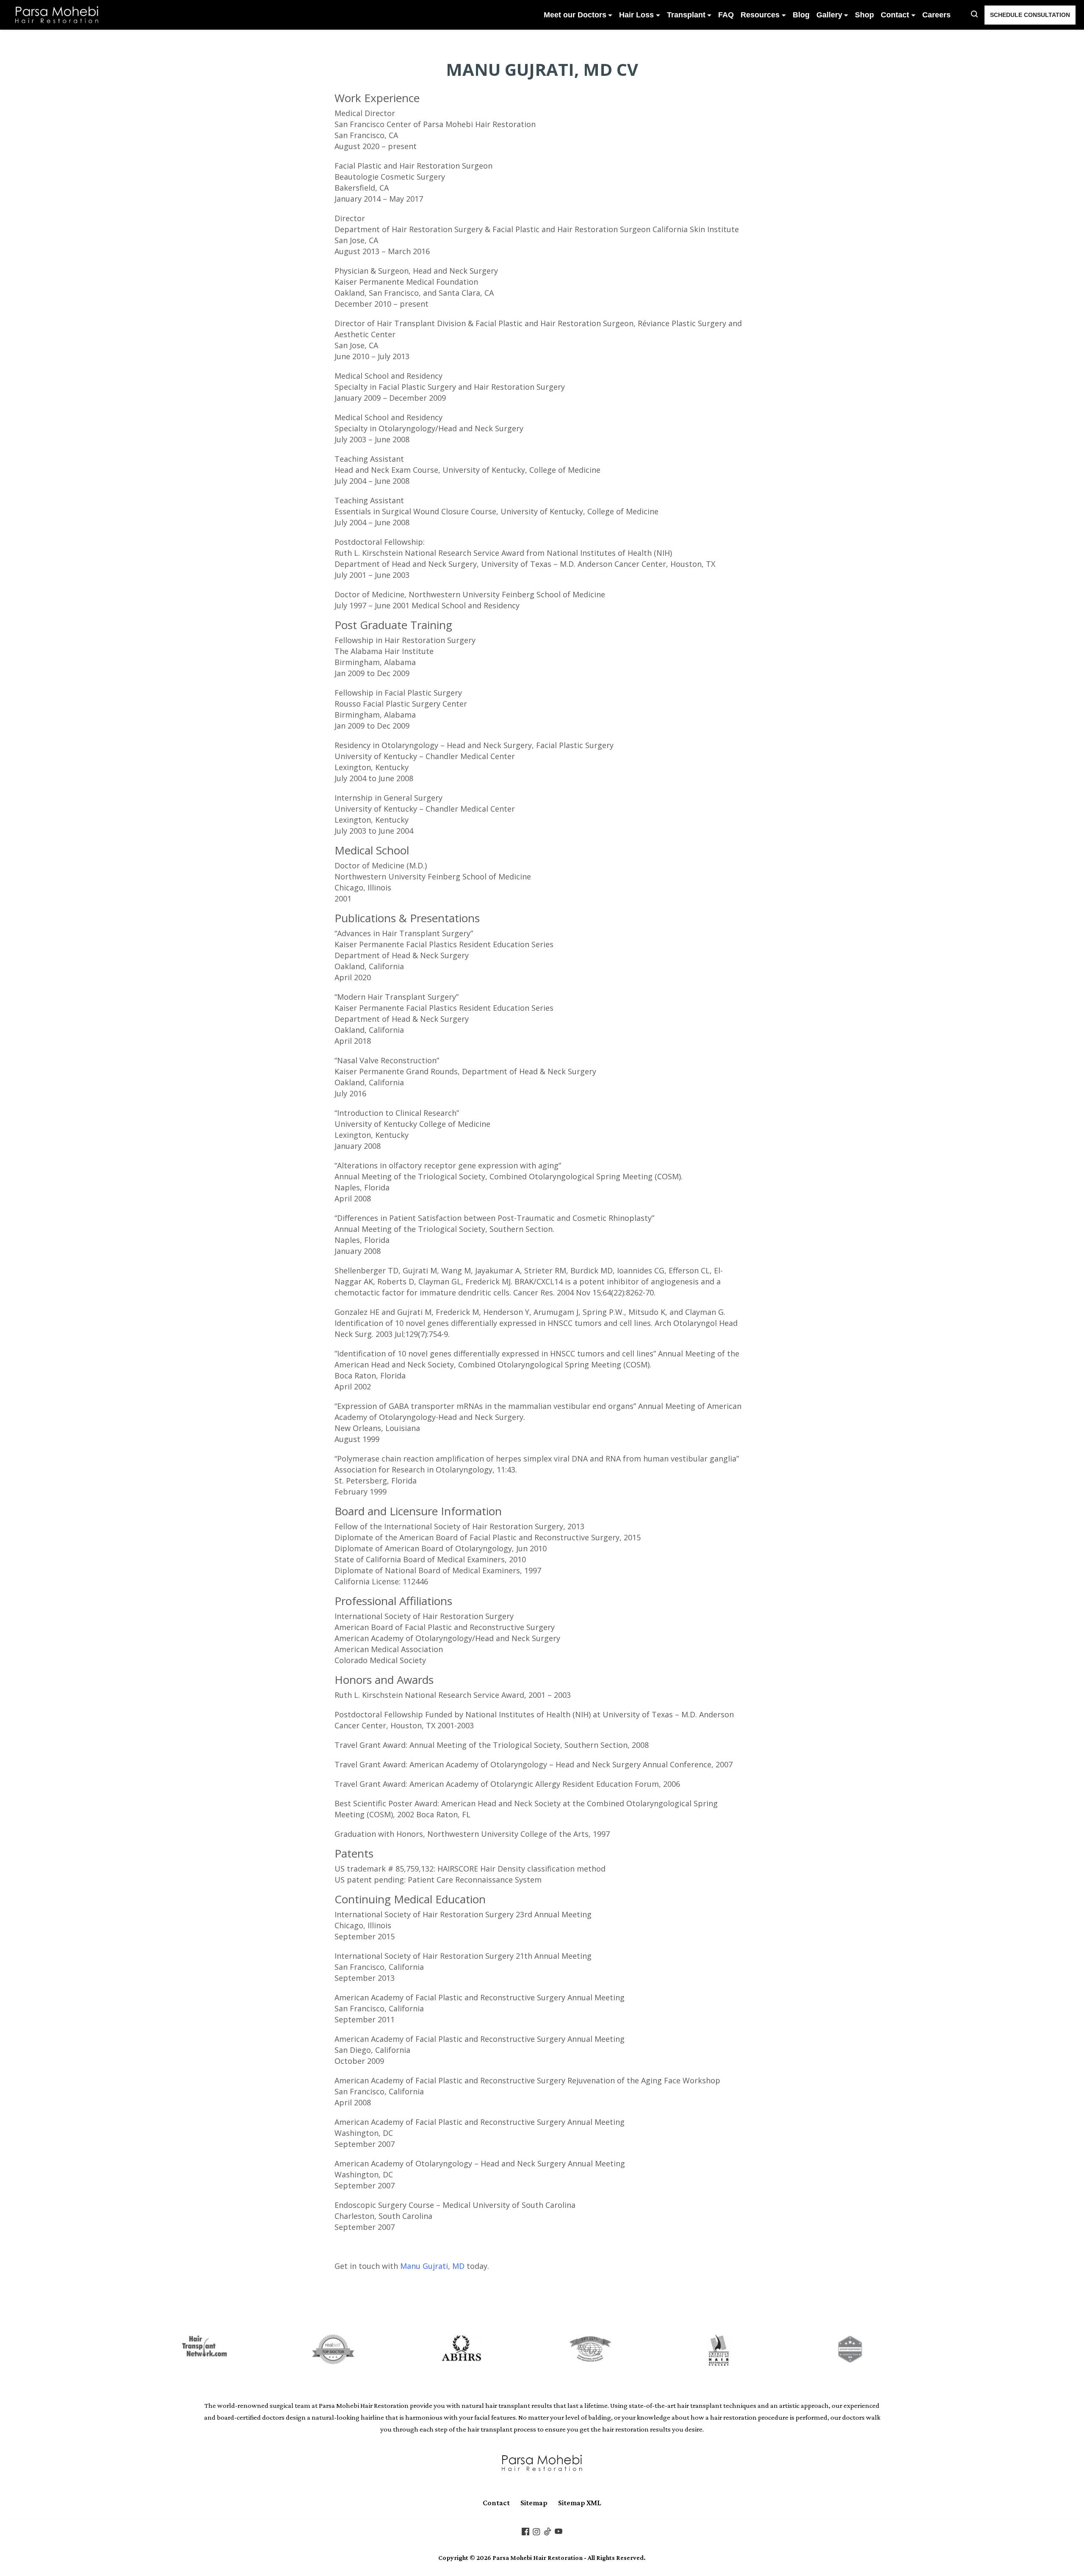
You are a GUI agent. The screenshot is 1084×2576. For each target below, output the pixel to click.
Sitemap (534, 2503)
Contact (895, 15)
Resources (760, 15)
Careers (936, 15)
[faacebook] (525, 2531)
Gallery (829, 15)
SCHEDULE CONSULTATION (1030, 15)
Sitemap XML (580, 2503)
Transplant (686, 15)
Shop (864, 15)
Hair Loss (636, 15)
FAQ (726, 15)
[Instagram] (536, 2531)
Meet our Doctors (575, 15)
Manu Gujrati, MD (432, 2266)
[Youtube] (559, 2531)
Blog (801, 15)
